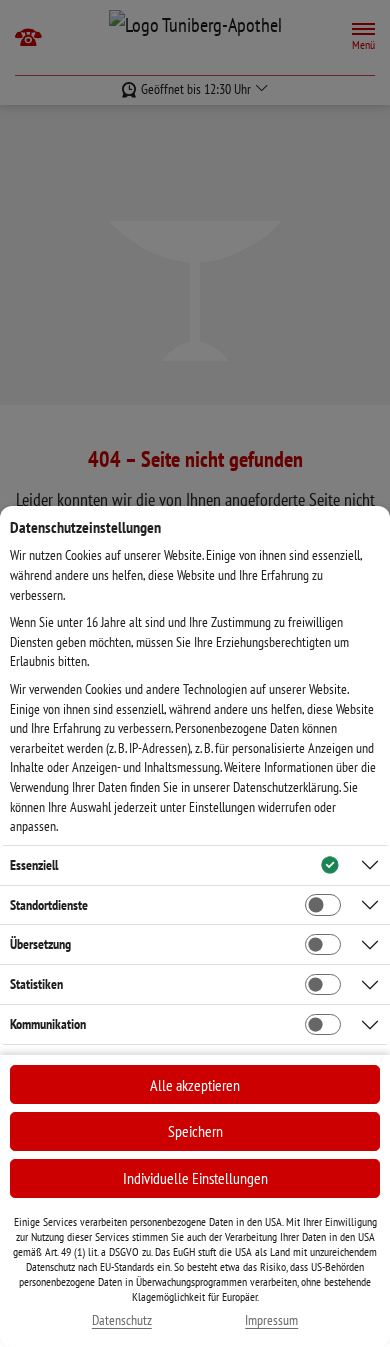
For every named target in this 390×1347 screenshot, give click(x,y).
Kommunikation (48, 1024)
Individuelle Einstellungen (195, 1178)
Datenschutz (122, 1320)
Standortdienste (49, 905)
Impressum (271, 1320)
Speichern (195, 1131)
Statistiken (36, 984)
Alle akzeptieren (195, 1085)
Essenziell (34, 865)
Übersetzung (40, 944)
